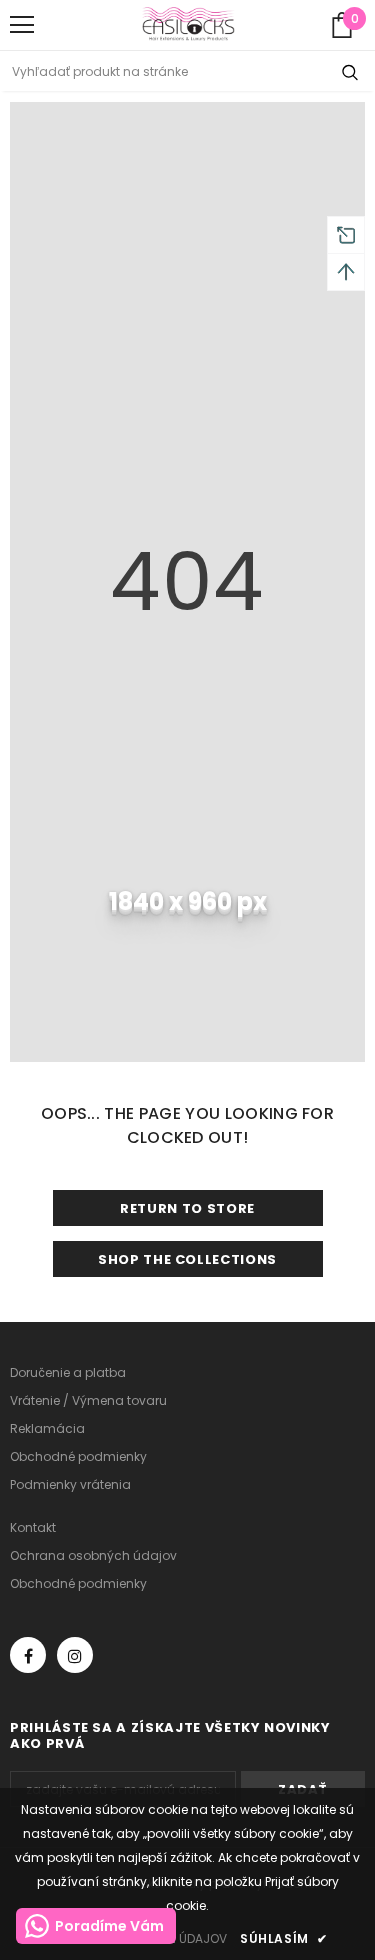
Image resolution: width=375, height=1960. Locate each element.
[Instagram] (75, 1655)
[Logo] (188, 24)
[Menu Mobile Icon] (22, 25)
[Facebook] (28, 1655)
